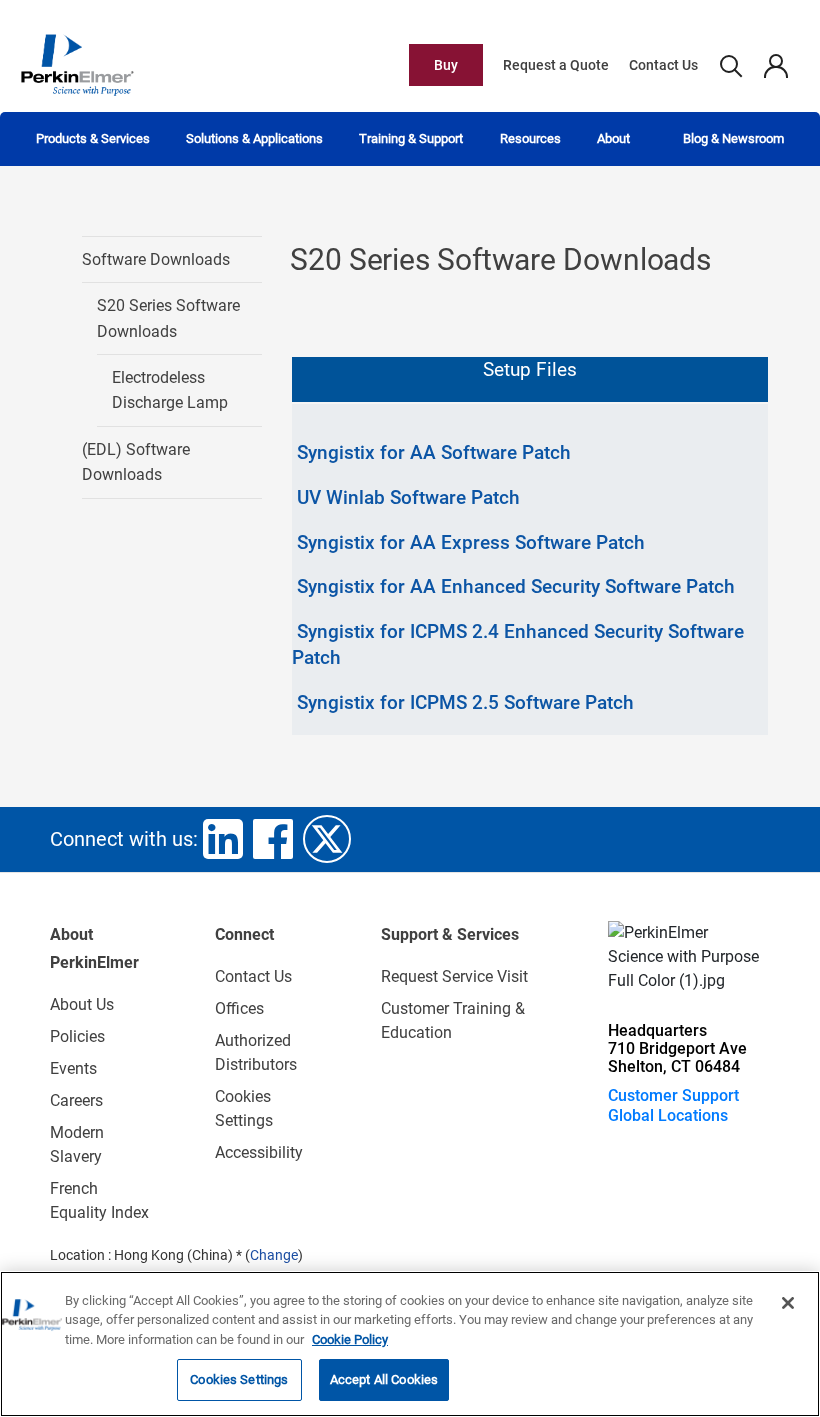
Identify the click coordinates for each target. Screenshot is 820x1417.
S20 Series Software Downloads (168, 318)
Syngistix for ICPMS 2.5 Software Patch (465, 702)
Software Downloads (156, 259)
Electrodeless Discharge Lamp (170, 390)
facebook (273, 839)
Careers (76, 1100)
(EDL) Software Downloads (136, 462)
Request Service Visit (454, 976)
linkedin (223, 839)
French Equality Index (99, 1200)
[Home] (77, 64)
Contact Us (663, 65)
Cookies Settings (239, 1379)
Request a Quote (556, 65)
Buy (446, 65)
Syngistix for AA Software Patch (434, 452)
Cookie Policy (350, 1339)
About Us (82, 1004)
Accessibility (259, 1152)
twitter (327, 839)
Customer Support (673, 1095)
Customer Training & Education (453, 1020)
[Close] (788, 1303)
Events (73, 1068)
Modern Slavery (77, 1144)
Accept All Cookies (384, 1379)
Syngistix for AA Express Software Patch (471, 542)
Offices (239, 1008)
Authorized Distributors (256, 1052)
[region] (410, 1344)
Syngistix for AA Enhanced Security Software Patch (516, 586)
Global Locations (668, 1115)
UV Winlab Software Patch (408, 497)
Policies (77, 1036)
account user (775, 65)
